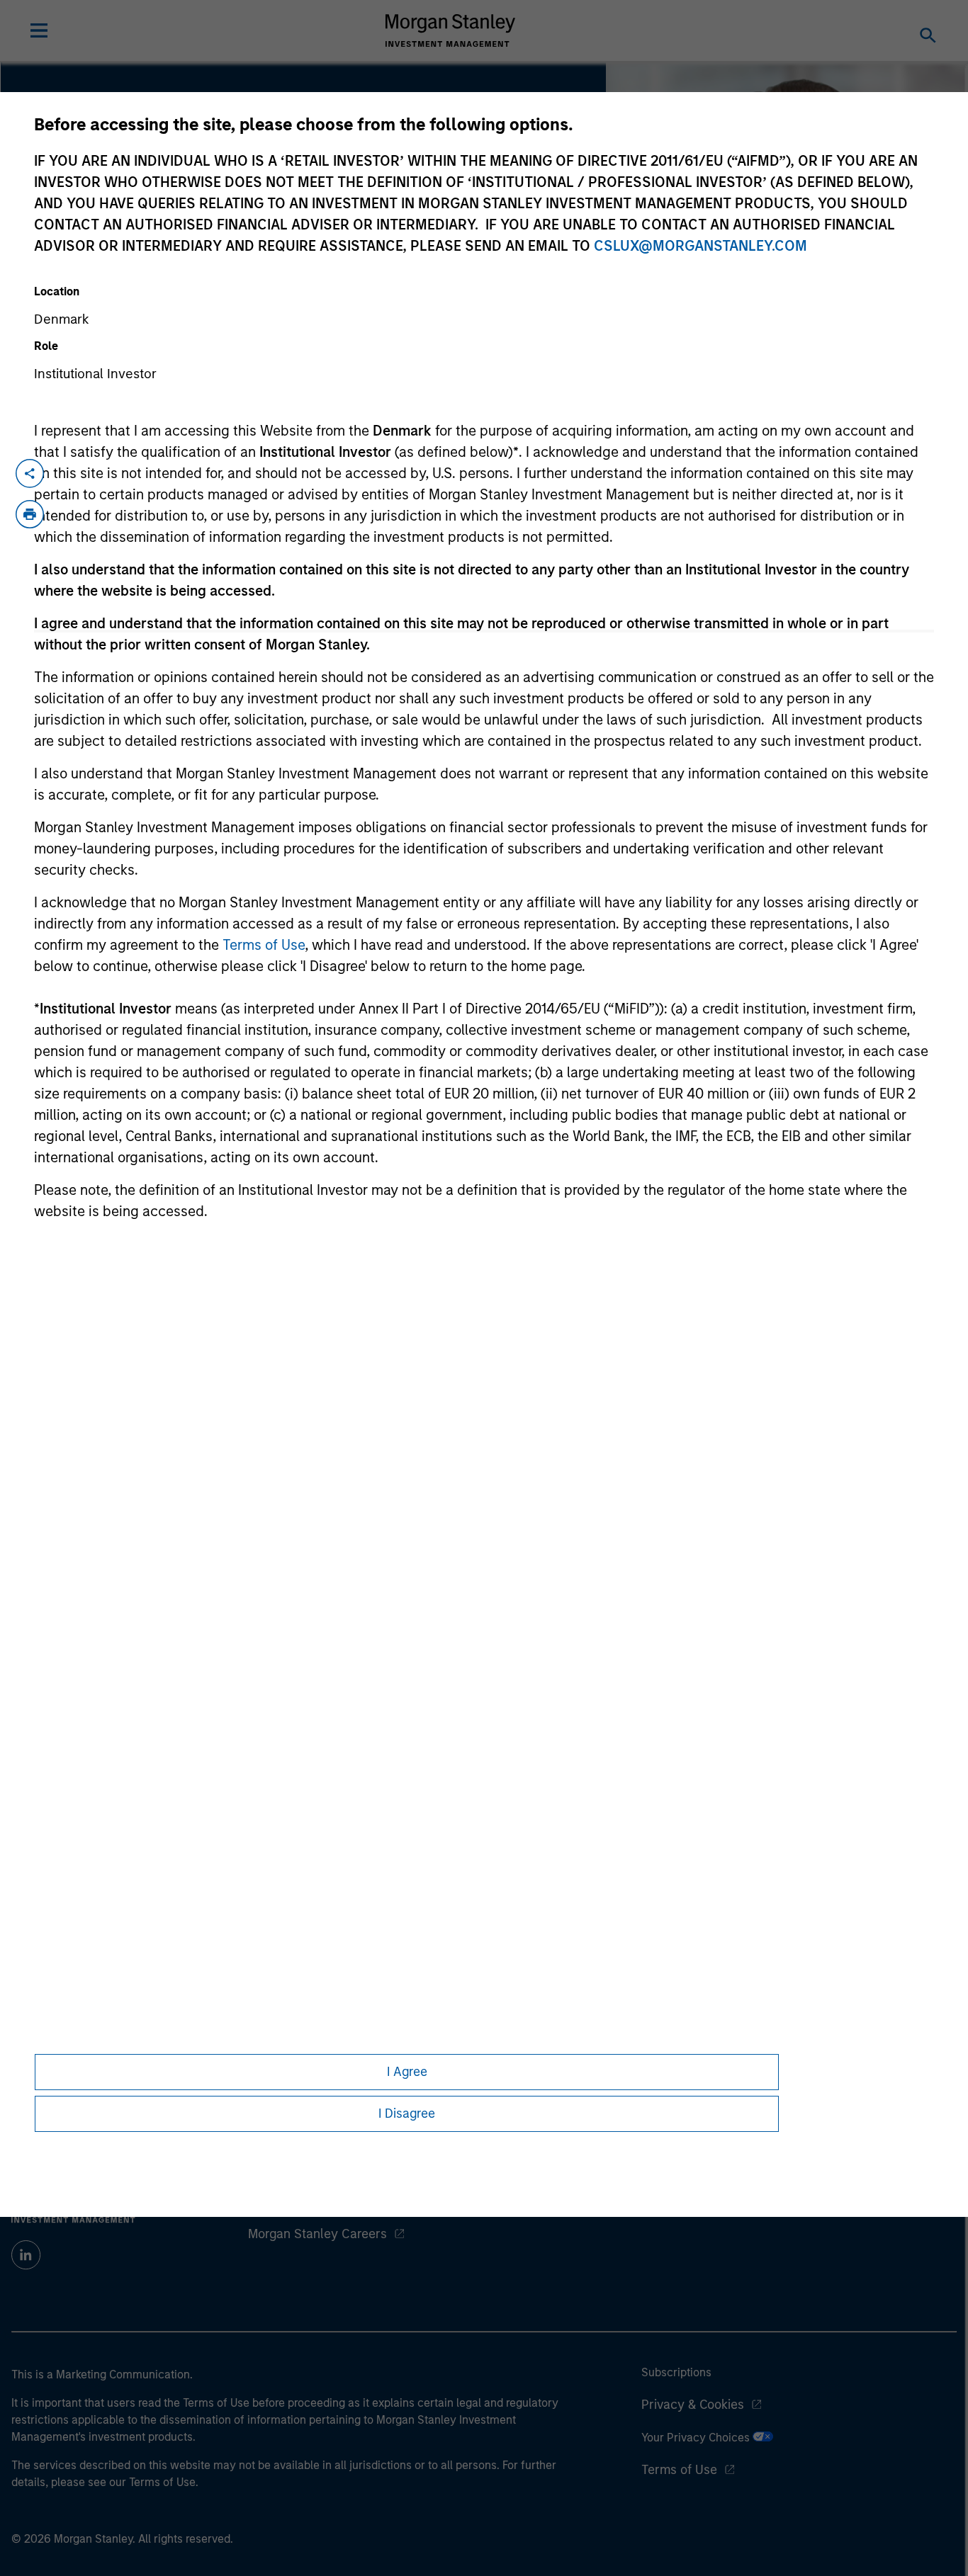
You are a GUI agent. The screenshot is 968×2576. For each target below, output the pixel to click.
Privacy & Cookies (693, 2405)
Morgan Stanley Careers (317, 2234)
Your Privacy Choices (697, 2438)
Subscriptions (676, 2372)
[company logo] (451, 30)
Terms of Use (264, 945)
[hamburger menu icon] (39, 30)
